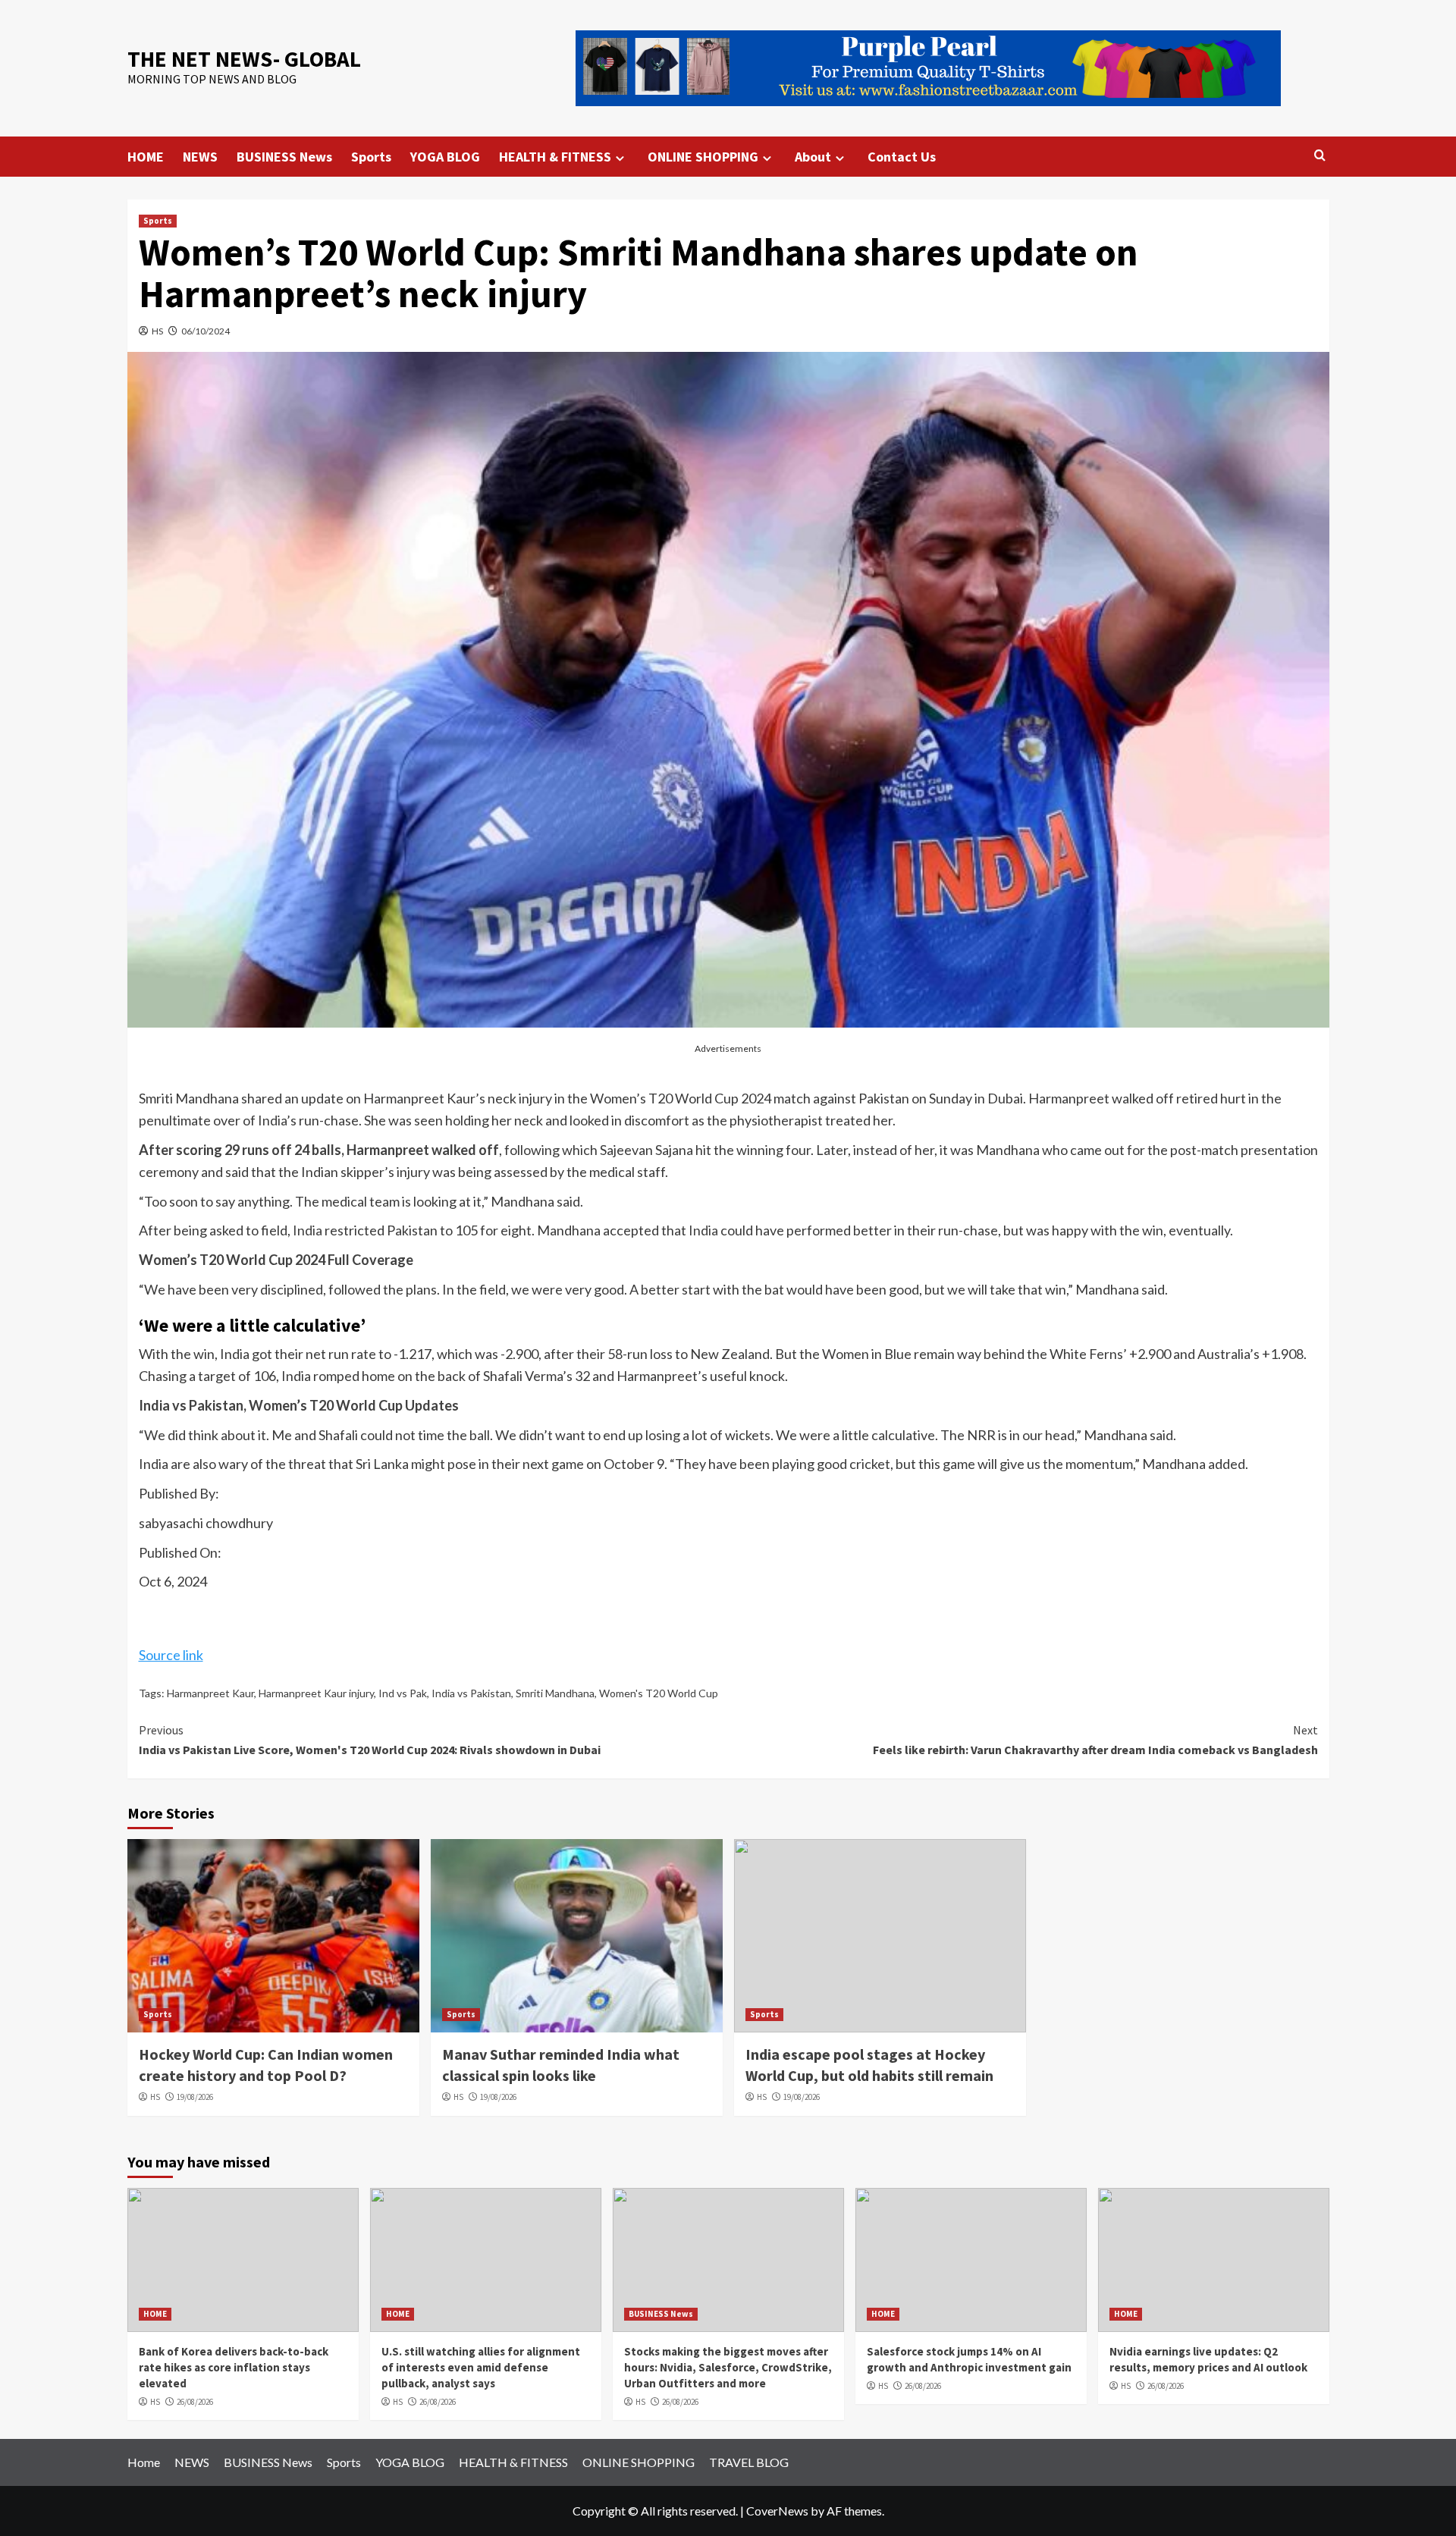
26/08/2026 (195, 2402)
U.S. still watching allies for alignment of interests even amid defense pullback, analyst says (481, 2367)
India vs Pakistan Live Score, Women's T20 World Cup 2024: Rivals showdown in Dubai (370, 1740)
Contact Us (902, 157)
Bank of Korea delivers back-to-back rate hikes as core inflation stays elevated (234, 2367)
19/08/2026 (195, 2097)
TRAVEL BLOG (749, 2462)
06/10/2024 (206, 331)
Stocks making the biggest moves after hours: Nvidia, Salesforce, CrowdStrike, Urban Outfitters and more (728, 2367)
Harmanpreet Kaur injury (316, 1693)
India (272, 1120)
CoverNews (777, 2511)
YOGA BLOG (445, 157)
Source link (171, 1655)
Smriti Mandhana (555, 1693)
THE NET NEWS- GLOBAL (244, 59)
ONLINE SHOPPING (703, 157)
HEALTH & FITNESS (555, 157)
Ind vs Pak (403, 1693)
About (813, 157)
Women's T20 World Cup (659, 1693)
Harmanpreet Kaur (210, 1693)
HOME (146, 157)
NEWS (200, 157)
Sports (371, 157)
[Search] (1320, 156)
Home (144, 2462)
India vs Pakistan (471, 1693)
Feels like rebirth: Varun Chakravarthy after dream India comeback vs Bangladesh (1095, 1740)
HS (157, 331)
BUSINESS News (284, 157)
